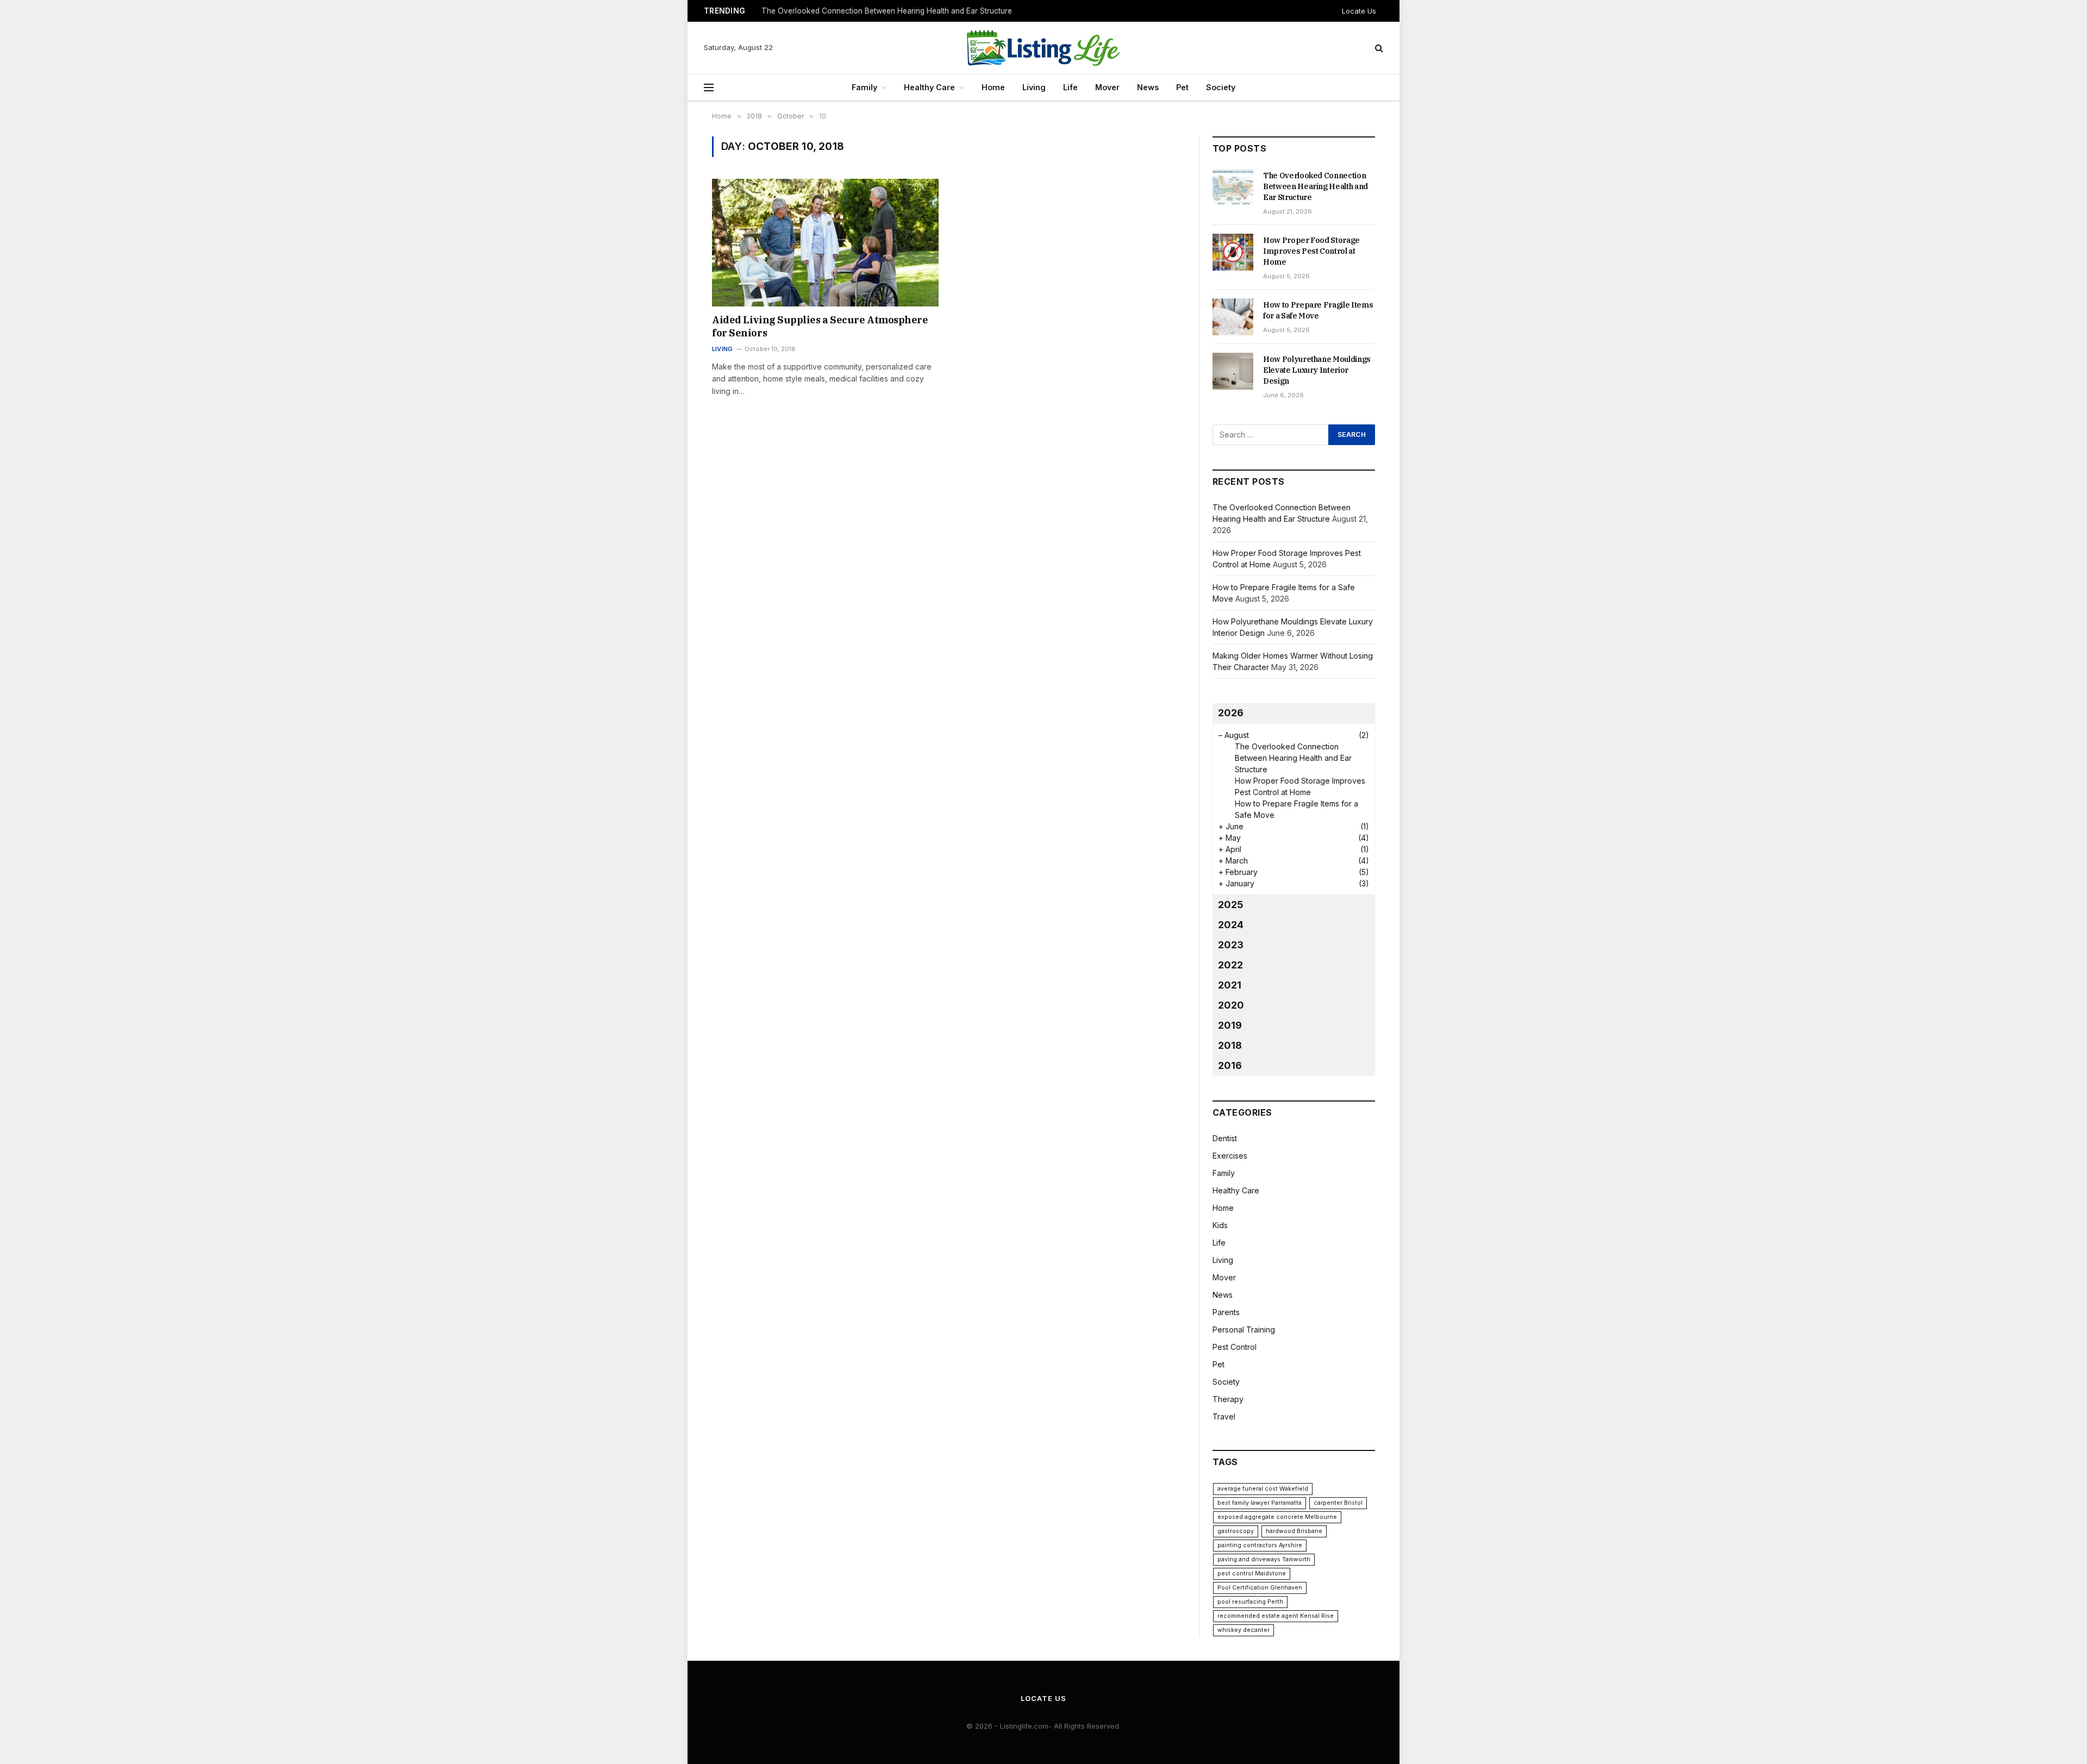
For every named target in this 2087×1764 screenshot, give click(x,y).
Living (1034, 87)
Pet (1182, 87)
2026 (1231, 713)
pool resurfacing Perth (1250, 1602)
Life (1070, 87)
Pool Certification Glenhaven (1260, 1588)
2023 (1231, 945)
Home (993, 87)
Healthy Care (929, 87)
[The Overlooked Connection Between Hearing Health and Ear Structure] (1233, 187)
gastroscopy (1236, 1531)
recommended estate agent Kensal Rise (1276, 1616)
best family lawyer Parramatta (1260, 1503)
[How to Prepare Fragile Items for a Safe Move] (1233, 317)
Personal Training (1244, 1330)
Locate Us (1359, 11)
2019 (1230, 1025)
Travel (1224, 1416)
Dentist (1225, 1138)
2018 (1230, 1045)
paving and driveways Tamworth (1264, 1559)
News (1148, 87)
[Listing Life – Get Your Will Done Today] (1043, 48)
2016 (1230, 1065)
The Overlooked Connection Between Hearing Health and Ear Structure (1316, 186)
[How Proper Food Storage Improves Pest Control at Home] (1233, 252)
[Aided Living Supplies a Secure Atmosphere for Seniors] (825, 242)
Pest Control (1235, 1347)
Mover (1107, 87)
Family (864, 87)
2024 (1231, 925)
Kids (1220, 1225)
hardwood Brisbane (1294, 1531)
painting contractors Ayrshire (1260, 1545)
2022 (1230, 965)
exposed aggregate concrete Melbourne (1277, 1517)
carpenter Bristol (1338, 1503)
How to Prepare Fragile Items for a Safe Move (1318, 310)
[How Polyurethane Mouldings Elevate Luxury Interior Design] (1233, 371)
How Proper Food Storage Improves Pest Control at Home (863, 11)
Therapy (1228, 1399)
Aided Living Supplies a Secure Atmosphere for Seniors (820, 326)
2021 (1230, 985)
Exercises (1230, 1156)
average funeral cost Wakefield (1263, 1489)
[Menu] (709, 88)
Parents (1226, 1312)
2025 (1231, 905)
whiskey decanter (1244, 1630)
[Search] (1378, 48)
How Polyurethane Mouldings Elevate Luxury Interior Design (1317, 370)
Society (1221, 87)
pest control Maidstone (1252, 1574)
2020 (1231, 1005)
